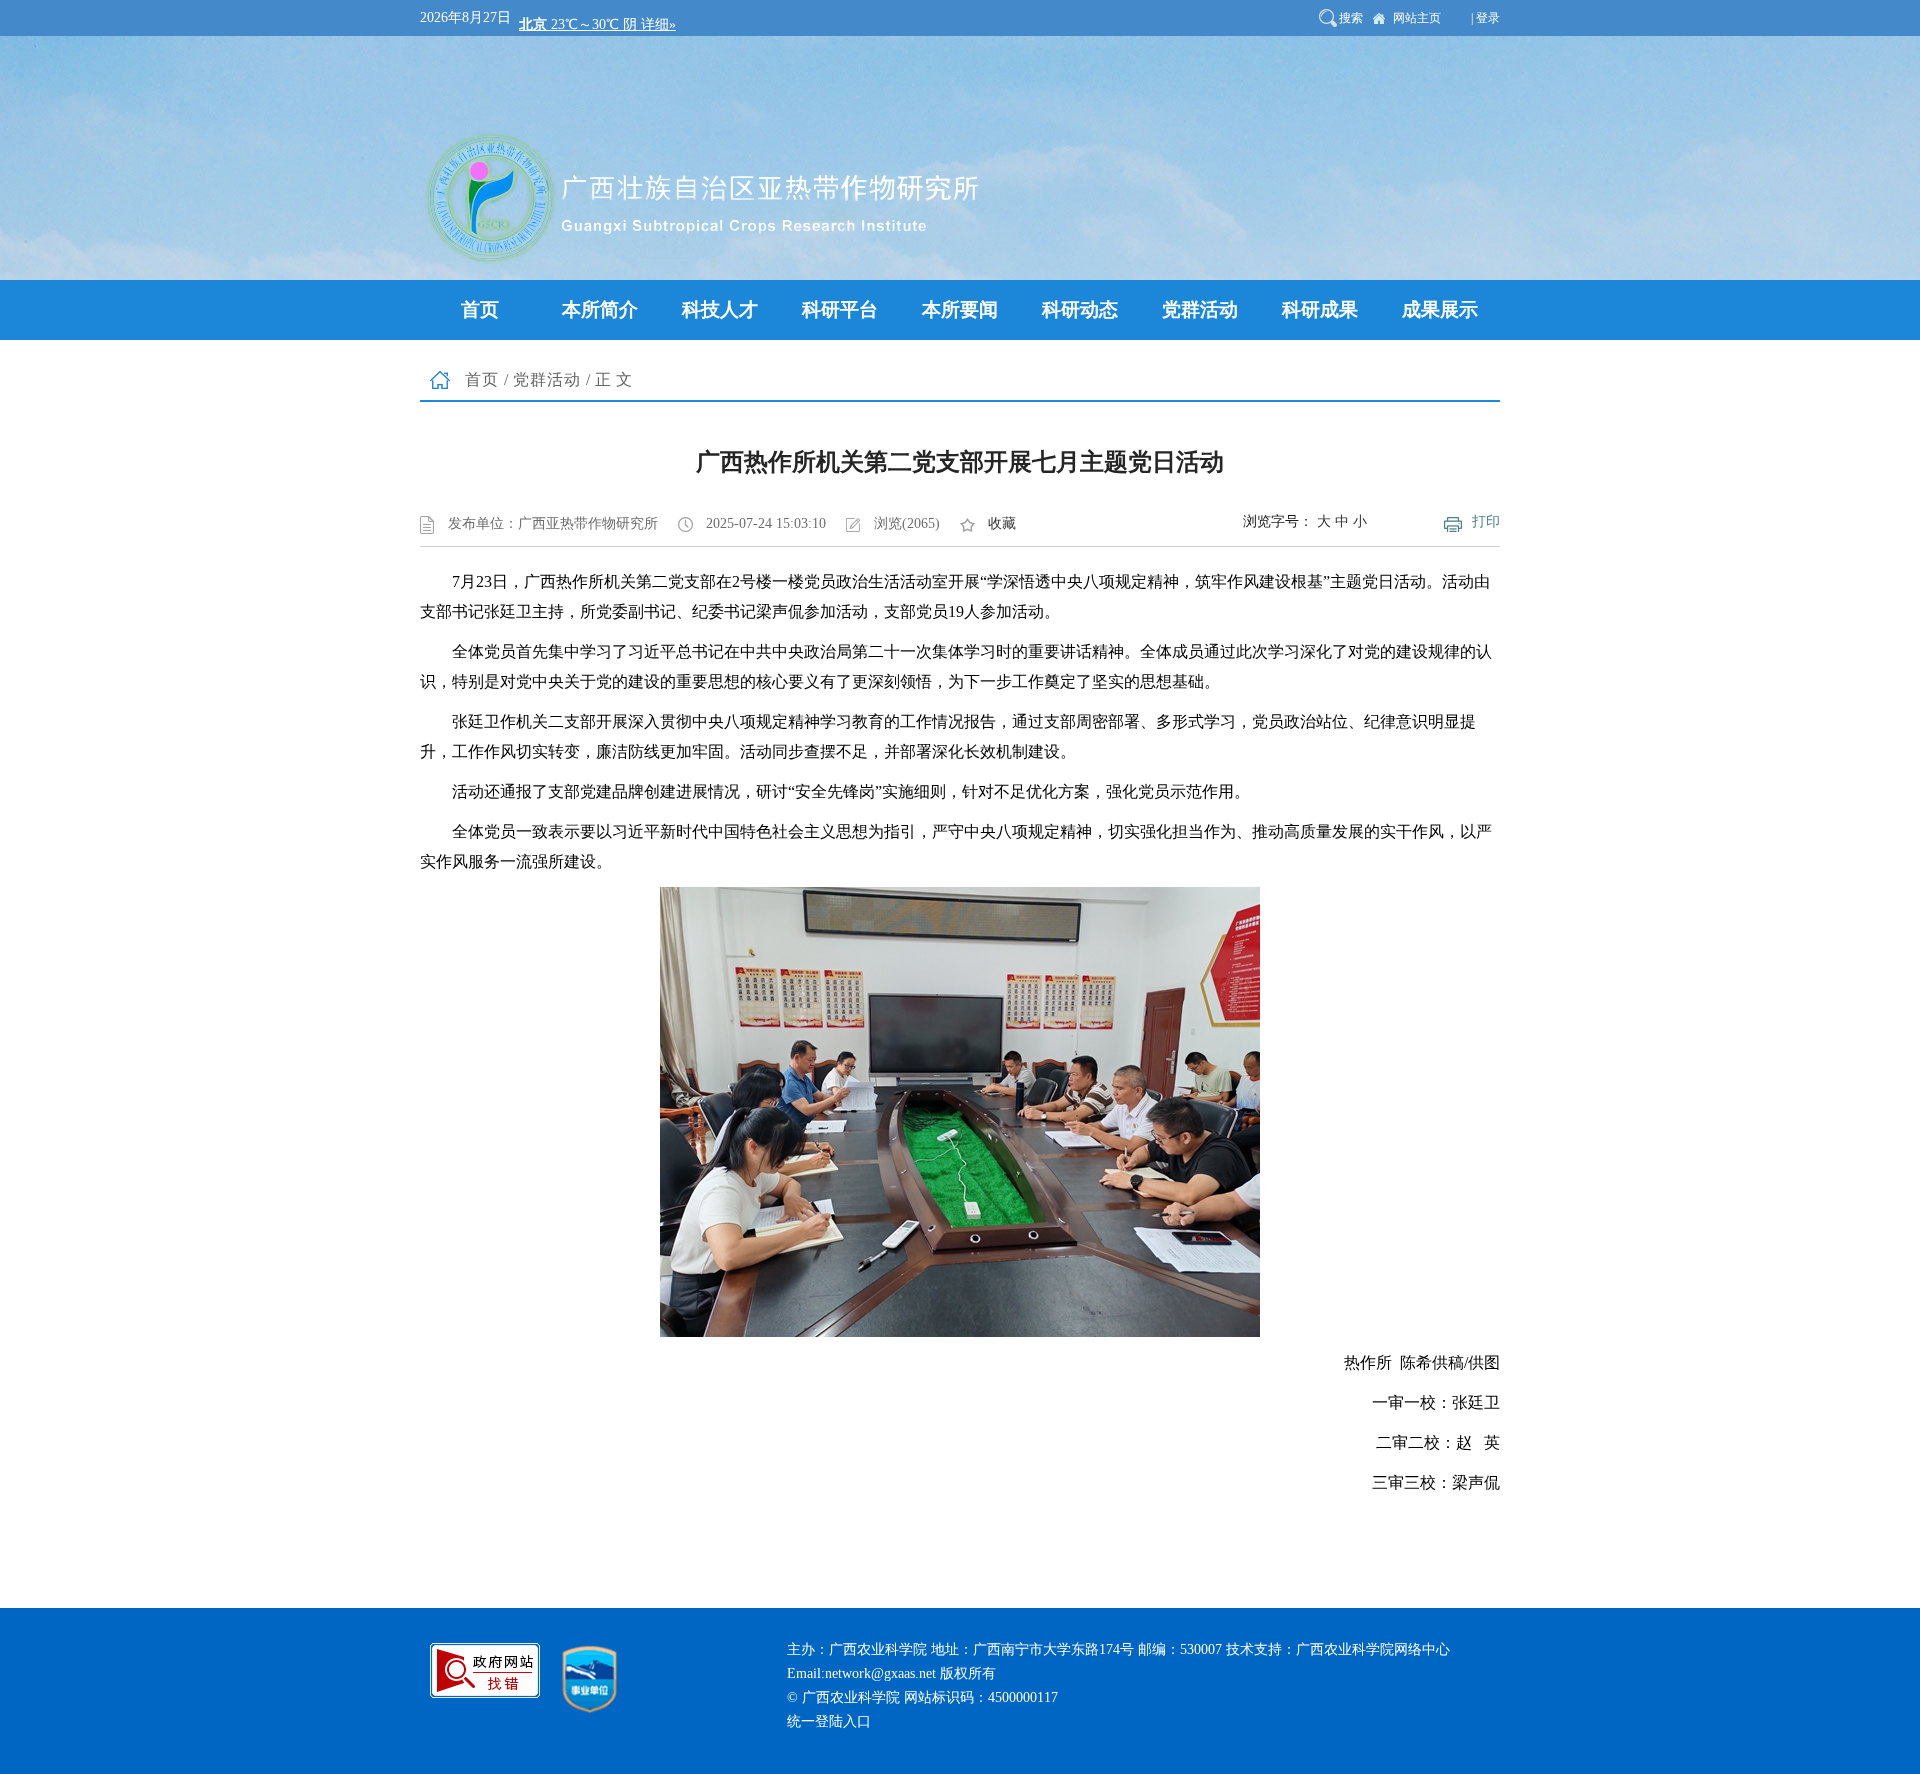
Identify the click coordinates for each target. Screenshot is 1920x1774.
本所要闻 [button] (960, 309)
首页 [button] (480, 309)
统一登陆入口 (829, 1721)
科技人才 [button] (720, 309)
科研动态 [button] (1080, 309)
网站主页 (1417, 18)
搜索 (1351, 18)
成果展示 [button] (1440, 309)
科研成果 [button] (1320, 309)
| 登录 (1485, 18)
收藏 (1002, 523)
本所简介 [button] (600, 309)
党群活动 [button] (1200, 309)
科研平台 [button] (840, 309)
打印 (1486, 521)
